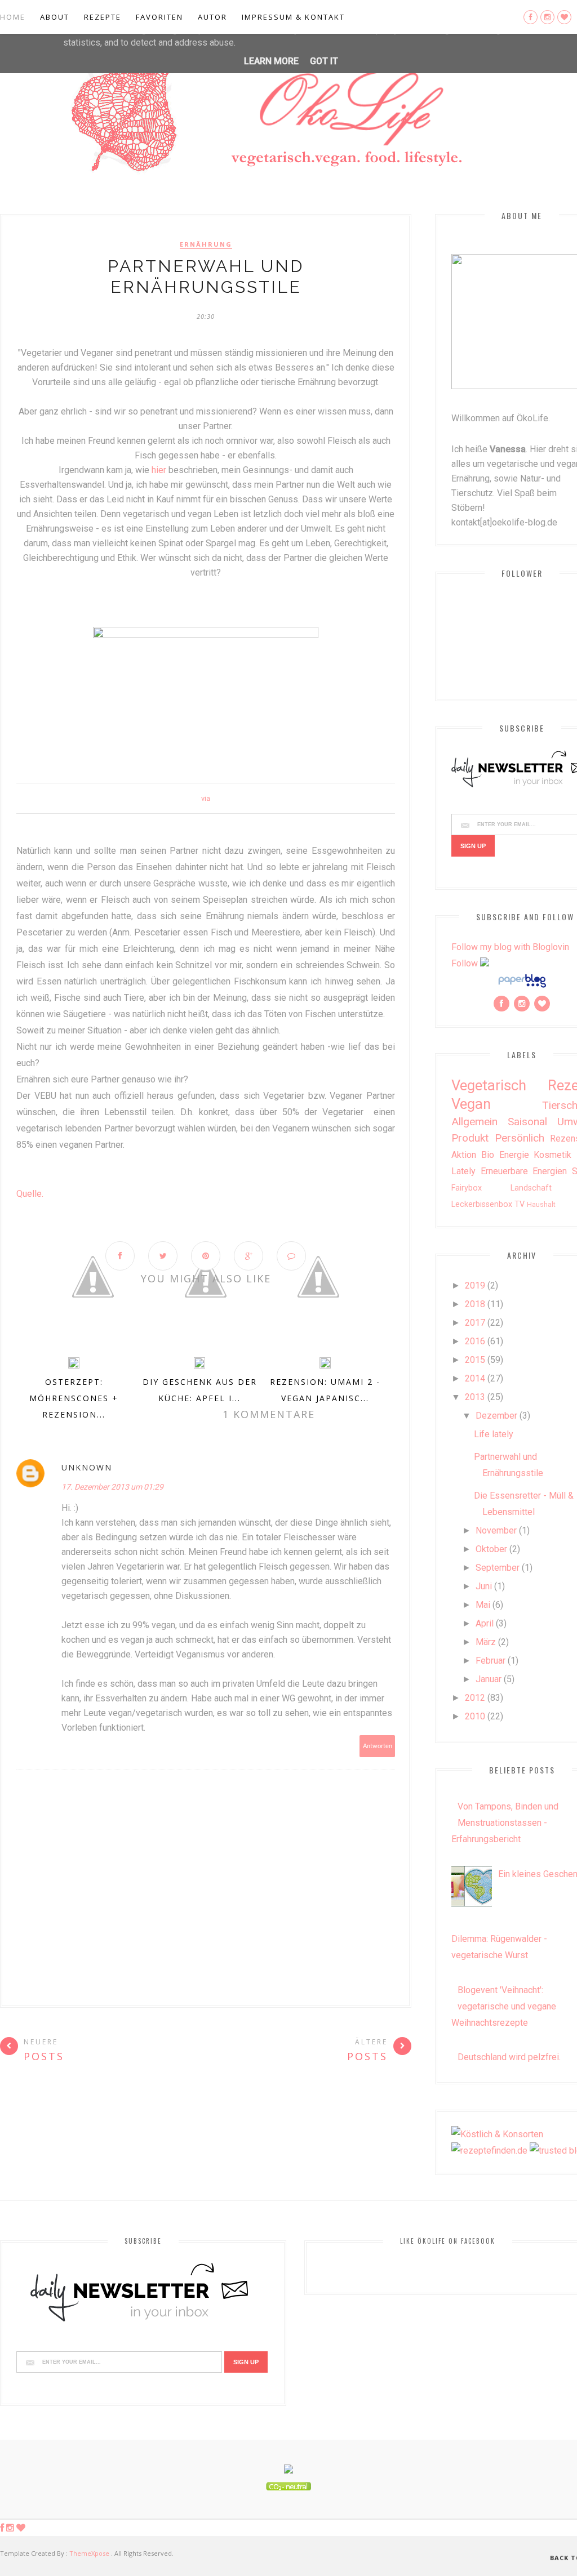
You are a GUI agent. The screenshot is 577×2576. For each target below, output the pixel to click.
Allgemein (474, 1122)
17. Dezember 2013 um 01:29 (112, 1487)
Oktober (491, 1549)
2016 (475, 1341)
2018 (475, 1304)
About (55, 17)
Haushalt (541, 1204)
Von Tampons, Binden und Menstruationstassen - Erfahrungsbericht (505, 1823)
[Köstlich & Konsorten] (497, 2134)
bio (488, 1155)
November (496, 1530)
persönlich (520, 1138)
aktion (464, 1155)
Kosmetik (552, 1155)
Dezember (496, 1416)
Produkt (470, 1138)
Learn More (271, 61)
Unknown (87, 1467)
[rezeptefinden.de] (489, 2151)
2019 (475, 1285)
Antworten (378, 1746)
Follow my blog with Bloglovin (510, 947)
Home (13, 17)
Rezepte (103, 17)
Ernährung (206, 244)
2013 (475, 1397)
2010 (475, 1716)
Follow (465, 963)
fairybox (467, 1188)
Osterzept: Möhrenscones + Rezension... (74, 1398)
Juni (484, 1586)
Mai (483, 1605)
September (498, 1568)
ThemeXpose (89, 2553)
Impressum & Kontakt (293, 17)
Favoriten (159, 17)
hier (160, 470)
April (485, 1623)
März (486, 1642)
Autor (212, 17)
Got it (324, 61)
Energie (514, 1155)
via (206, 798)
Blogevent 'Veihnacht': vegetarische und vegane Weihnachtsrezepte (504, 2006)
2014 (475, 1378)
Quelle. (30, 1194)
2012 (475, 1698)
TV (520, 1204)
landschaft (531, 1188)
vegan (471, 1104)
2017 (475, 1323)
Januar (489, 1679)
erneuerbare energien (524, 1171)
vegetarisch (489, 1085)
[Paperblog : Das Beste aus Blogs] (522, 987)
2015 (475, 1360)
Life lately (494, 1434)
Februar (491, 1661)
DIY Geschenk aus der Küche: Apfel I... (200, 1390)
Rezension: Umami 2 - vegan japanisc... (325, 1390)
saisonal (527, 1122)
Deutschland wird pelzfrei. (509, 2057)
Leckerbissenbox (482, 1204)
